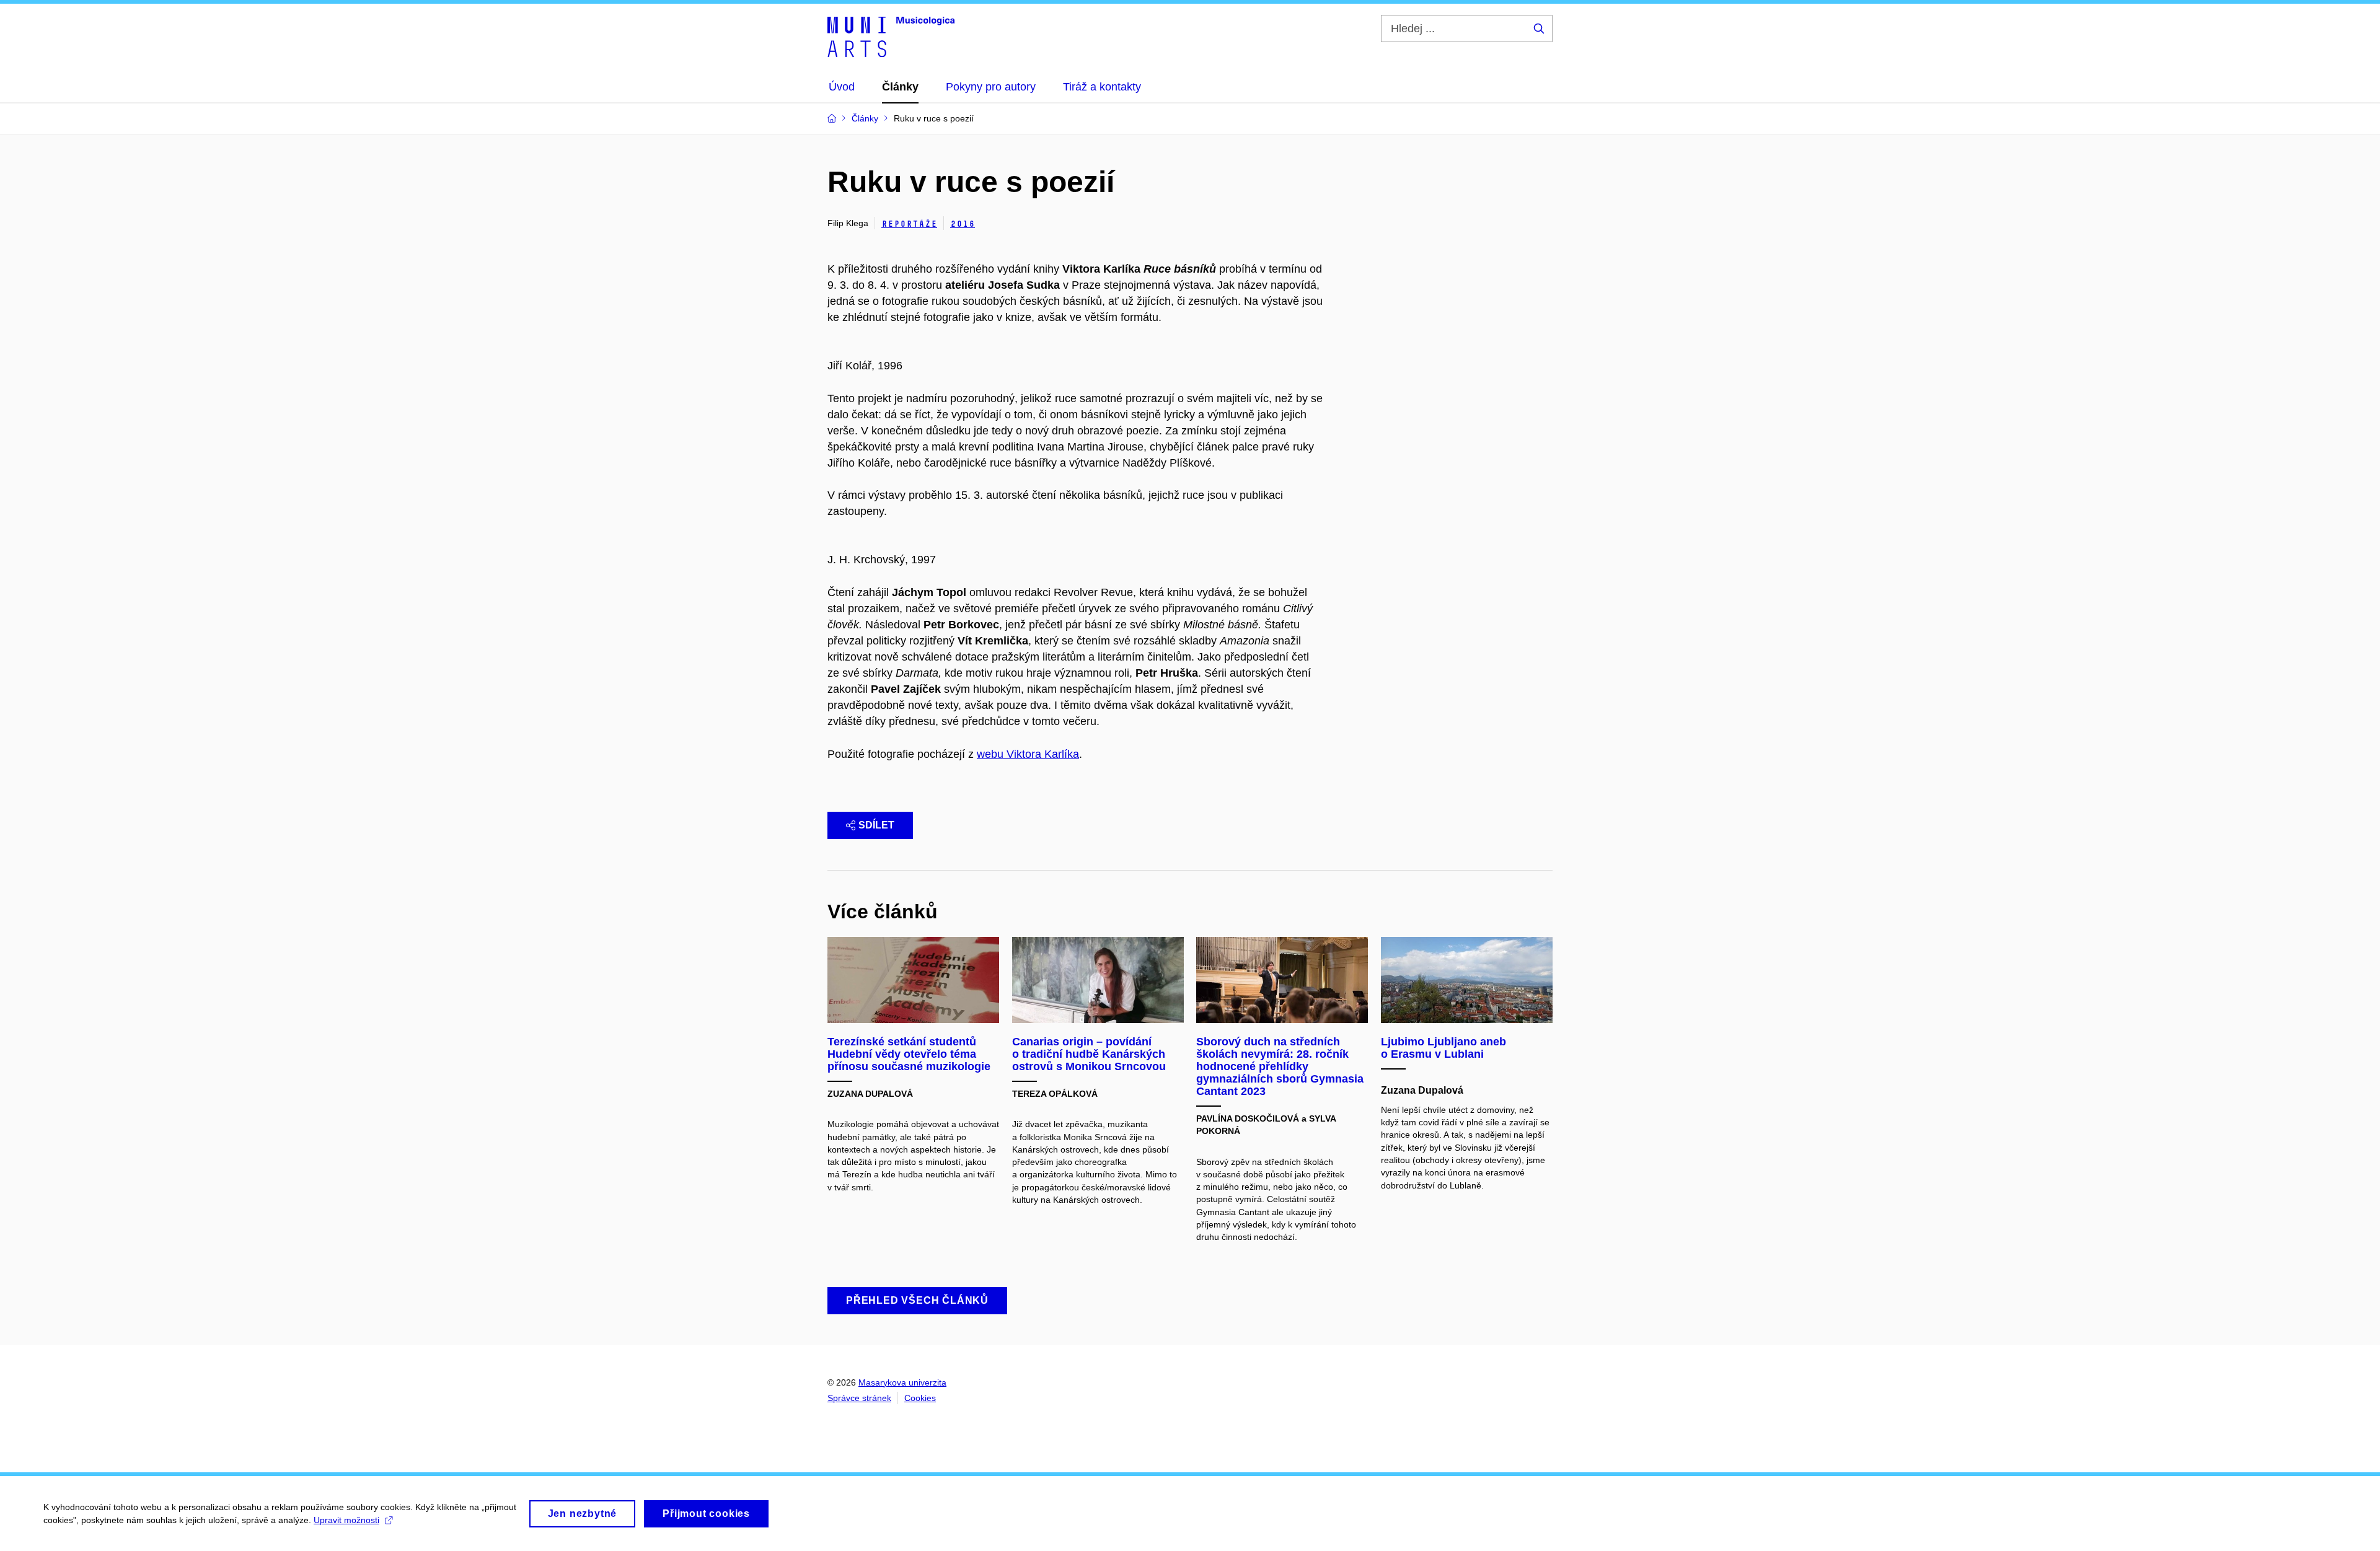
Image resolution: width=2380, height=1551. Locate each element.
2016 (963, 224)
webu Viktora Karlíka (1028, 754)
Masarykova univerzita (902, 1382)
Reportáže (909, 224)
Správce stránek (859, 1398)
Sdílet (876, 825)
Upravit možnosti (346, 1520)
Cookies (920, 1398)
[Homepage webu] (891, 36)
